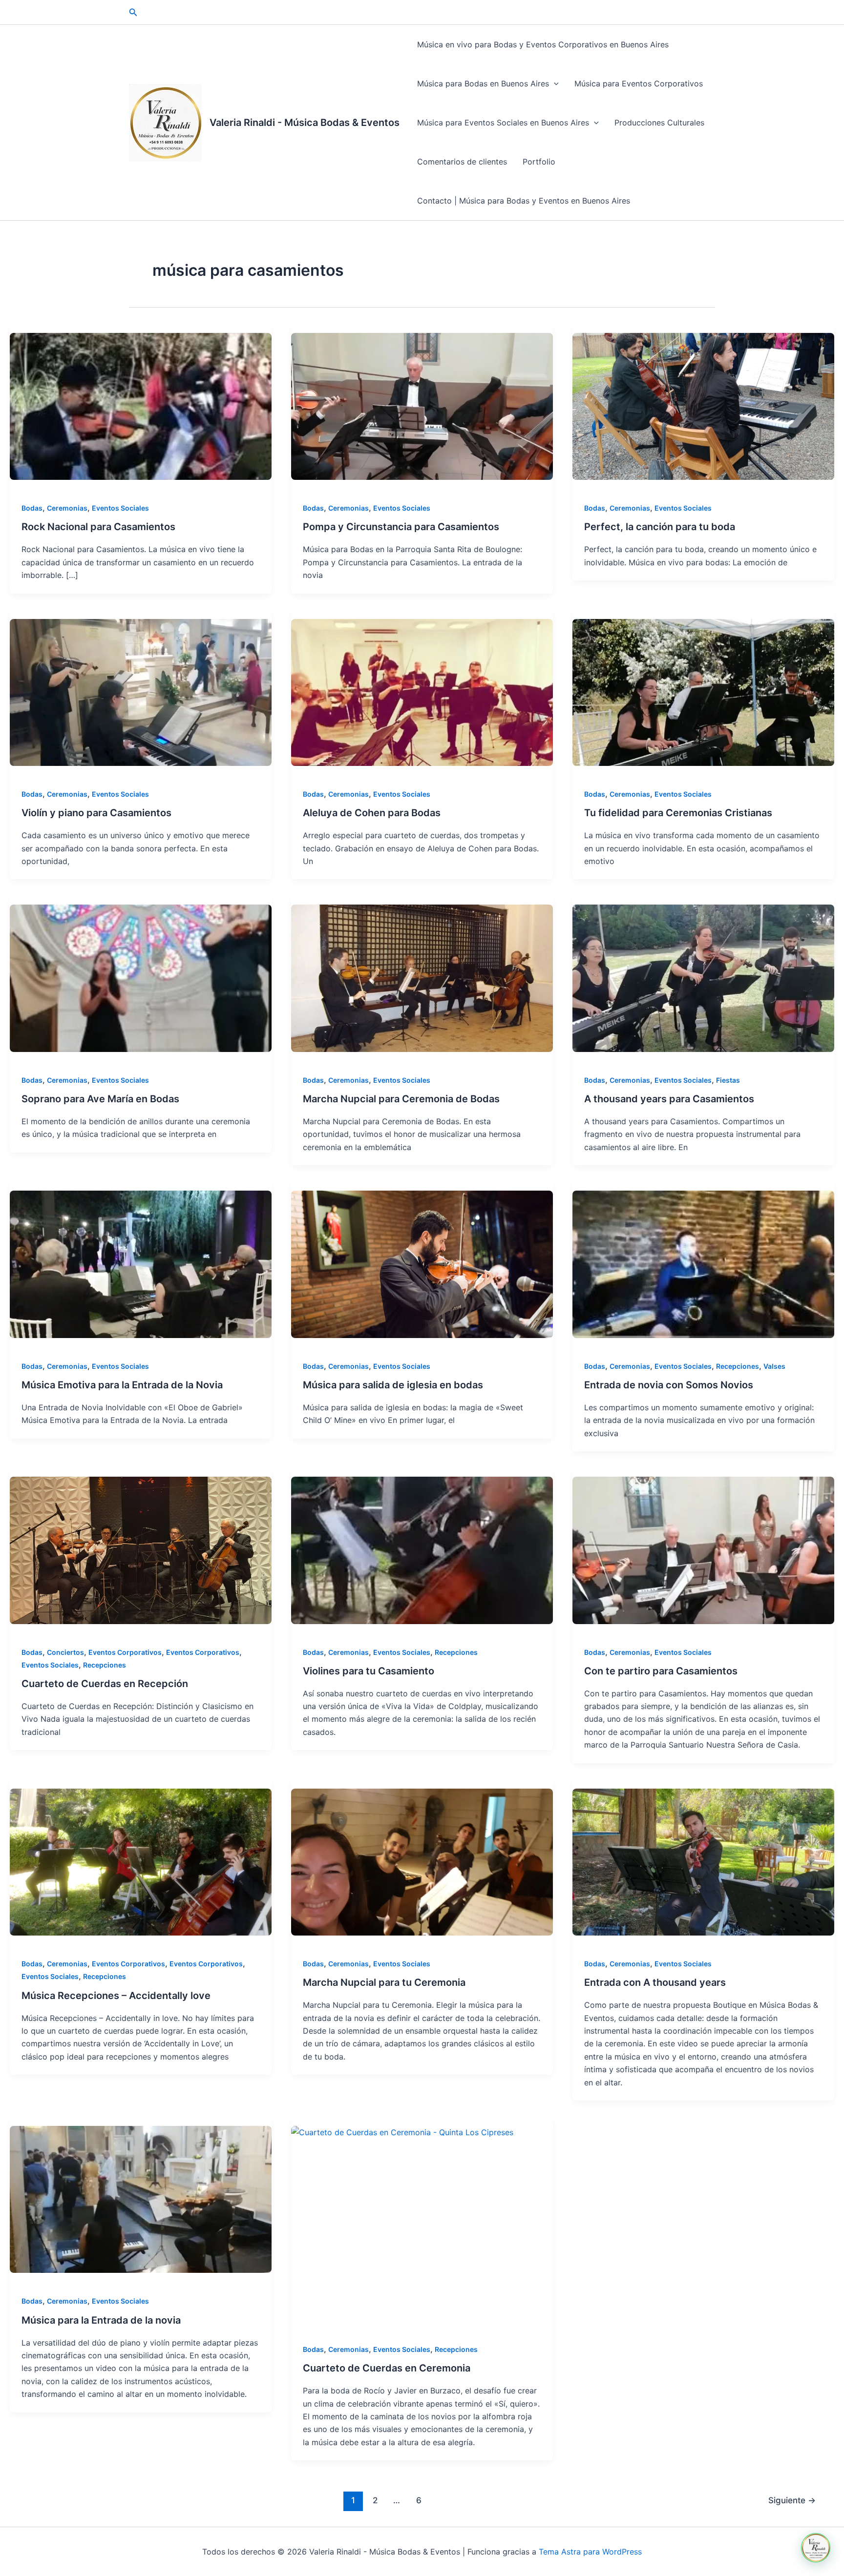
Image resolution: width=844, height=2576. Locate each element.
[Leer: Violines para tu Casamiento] (422, 1550)
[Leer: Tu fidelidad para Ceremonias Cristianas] (703, 692)
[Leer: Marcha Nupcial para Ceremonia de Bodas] (422, 978)
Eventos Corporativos (125, 1652)
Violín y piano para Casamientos (96, 813)
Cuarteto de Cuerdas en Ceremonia (387, 2368)
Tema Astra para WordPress (590, 2552)
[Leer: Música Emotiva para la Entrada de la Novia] (141, 1264)
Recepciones (738, 1366)
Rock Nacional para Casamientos (98, 527)
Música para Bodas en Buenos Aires (483, 83)
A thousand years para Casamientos (669, 1099)
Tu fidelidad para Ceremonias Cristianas (678, 813)
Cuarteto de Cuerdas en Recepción (105, 1684)
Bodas (32, 508)
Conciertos (65, 1652)
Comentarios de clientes (462, 162)
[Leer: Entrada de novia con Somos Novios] (703, 1264)
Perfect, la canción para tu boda (660, 527)
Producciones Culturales (659, 123)
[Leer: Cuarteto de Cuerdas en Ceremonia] (422, 2224)
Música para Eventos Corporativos (639, 83)
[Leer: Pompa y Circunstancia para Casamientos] (422, 406)
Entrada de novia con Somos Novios (669, 1385)
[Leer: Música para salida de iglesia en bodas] (422, 1264)
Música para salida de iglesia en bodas (393, 1385)
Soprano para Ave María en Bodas (100, 1099)
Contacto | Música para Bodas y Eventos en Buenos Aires (524, 201)
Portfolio (539, 162)
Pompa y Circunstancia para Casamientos (401, 527)
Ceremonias (67, 508)
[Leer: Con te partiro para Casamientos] (703, 1550)
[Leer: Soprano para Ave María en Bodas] (141, 978)
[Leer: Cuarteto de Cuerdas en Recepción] (141, 1550)
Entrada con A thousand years (655, 1982)
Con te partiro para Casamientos (661, 1671)
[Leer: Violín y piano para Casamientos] (141, 692)
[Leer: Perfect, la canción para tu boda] (703, 406)
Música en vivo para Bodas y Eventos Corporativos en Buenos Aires (543, 44)
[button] (133, 12)
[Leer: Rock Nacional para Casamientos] (141, 406)
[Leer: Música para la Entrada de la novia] (141, 2199)
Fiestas (728, 1080)
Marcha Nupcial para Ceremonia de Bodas (401, 1099)
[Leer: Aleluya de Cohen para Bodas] (422, 692)
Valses (774, 1366)
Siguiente (792, 2500)
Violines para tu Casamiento (369, 1671)
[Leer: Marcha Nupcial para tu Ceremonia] (422, 1862)
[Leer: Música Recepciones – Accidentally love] (141, 1862)
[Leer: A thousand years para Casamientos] (703, 978)
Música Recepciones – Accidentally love (116, 1996)
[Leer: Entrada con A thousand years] (703, 1862)
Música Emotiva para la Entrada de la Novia (122, 1385)
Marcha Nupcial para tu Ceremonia (384, 1982)
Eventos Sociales (120, 508)
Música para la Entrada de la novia (101, 2320)
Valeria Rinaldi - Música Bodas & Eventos (305, 123)
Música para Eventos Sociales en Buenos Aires (503, 123)
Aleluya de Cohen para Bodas (372, 813)
